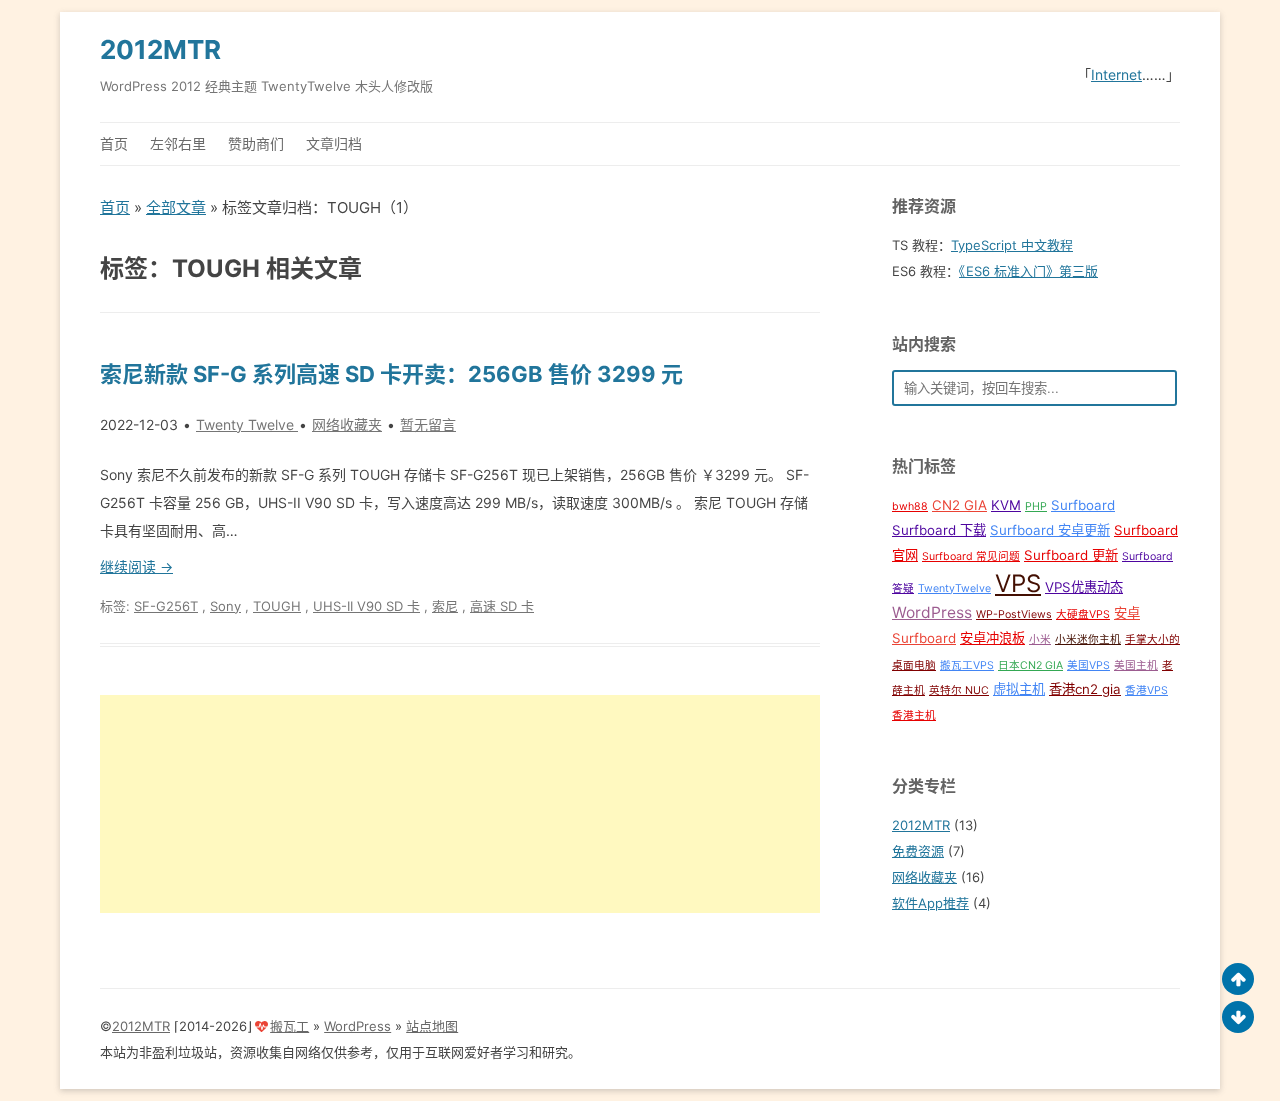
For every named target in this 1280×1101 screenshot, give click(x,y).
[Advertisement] (460, 804)
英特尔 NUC (959, 690)
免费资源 (918, 851)
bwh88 (910, 506)
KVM (1006, 505)
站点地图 (432, 1026)
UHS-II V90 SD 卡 (366, 606)
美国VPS (1088, 665)
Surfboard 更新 (1071, 555)
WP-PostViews (1014, 614)
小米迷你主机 (1088, 639)
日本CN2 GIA (1030, 665)
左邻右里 (178, 143)
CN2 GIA (959, 505)
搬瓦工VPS (967, 665)
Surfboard (1083, 505)
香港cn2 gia (1085, 689)
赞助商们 (256, 143)
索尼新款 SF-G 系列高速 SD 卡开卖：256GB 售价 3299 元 (391, 374)
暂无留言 (428, 424)
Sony (225, 606)
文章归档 (334, 143)
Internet (1116, 74)
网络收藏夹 (347, 424)
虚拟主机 (1019, 689)
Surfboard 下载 (939, 530)
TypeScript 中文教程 (1012, 245)
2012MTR (160, 49)
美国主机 (1136, 665)
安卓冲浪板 (992, 638)
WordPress (932, 612)
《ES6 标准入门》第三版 (1028, 271)
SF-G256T (166, 606)
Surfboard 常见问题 (971, 556)
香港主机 (914, 715)
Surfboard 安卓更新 (1050, 530)
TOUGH (277, 606)
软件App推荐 (930, 903)
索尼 (445, 606)
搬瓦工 (289, 1026)
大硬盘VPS (1083, 614)
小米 (1040, 639)
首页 (114, 143)
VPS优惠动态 (1084, 587)
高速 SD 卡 (502, 606)
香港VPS (1146, 690)
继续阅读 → (136, 566)
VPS (1018, 583)
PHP (1036, 506)
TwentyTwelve (954, 588)
